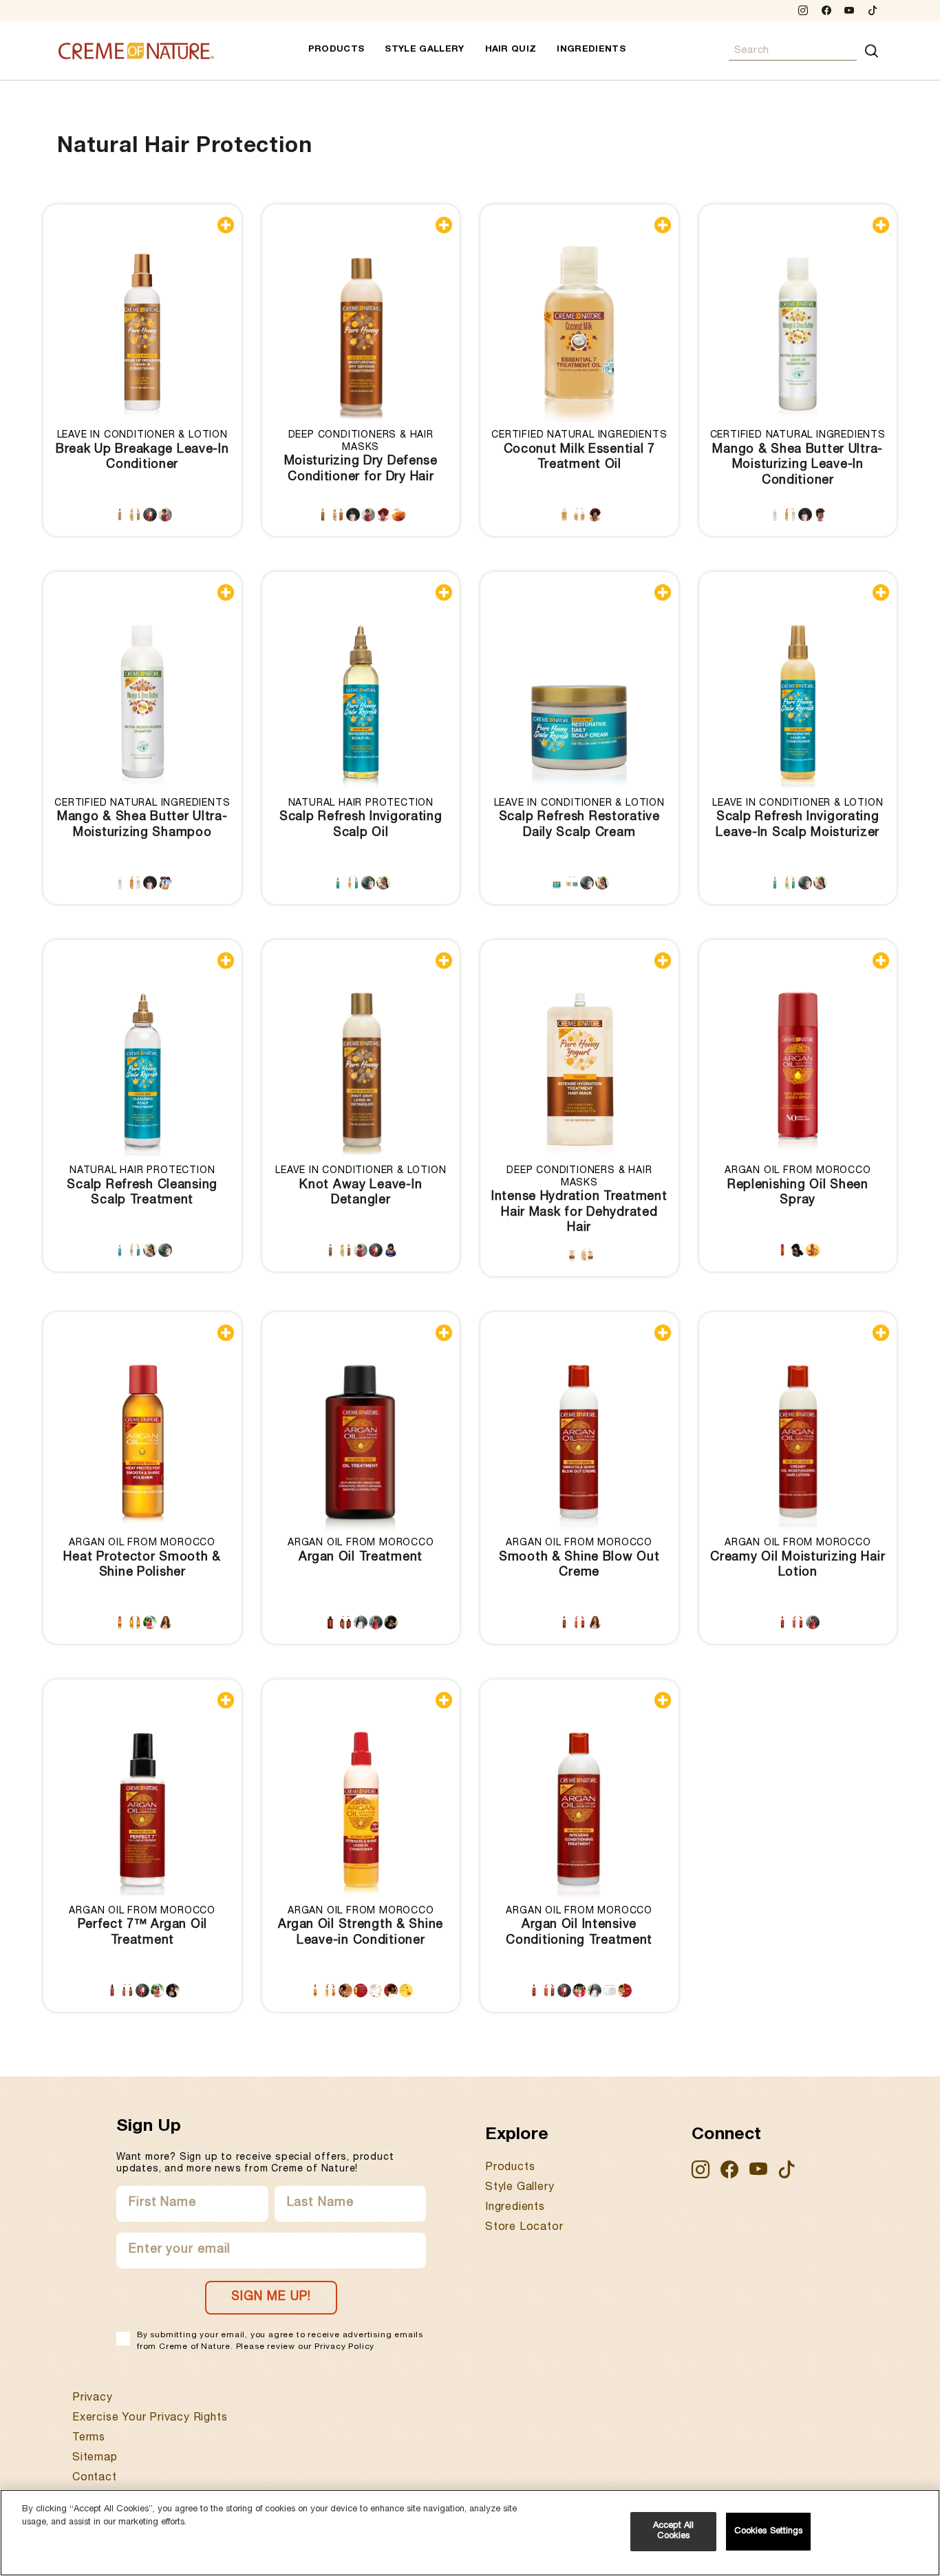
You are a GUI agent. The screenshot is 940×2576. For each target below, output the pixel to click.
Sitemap (95, 2458)
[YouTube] (850, 12)
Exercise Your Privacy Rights (150, 2418)
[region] (470, 2533)
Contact (95, 2478)
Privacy (93, 2398)
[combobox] (793, 51)
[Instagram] (803, 12)
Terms (89, 2438)
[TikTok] (873, 12)
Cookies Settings (769, 2532)
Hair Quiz (511, 50)
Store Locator (524, 2228)
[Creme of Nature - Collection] (136, 51)
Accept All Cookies (673, 2532)
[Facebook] (826, 12)
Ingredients (591, 50)
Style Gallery (424, 50)
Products (337, 50)
